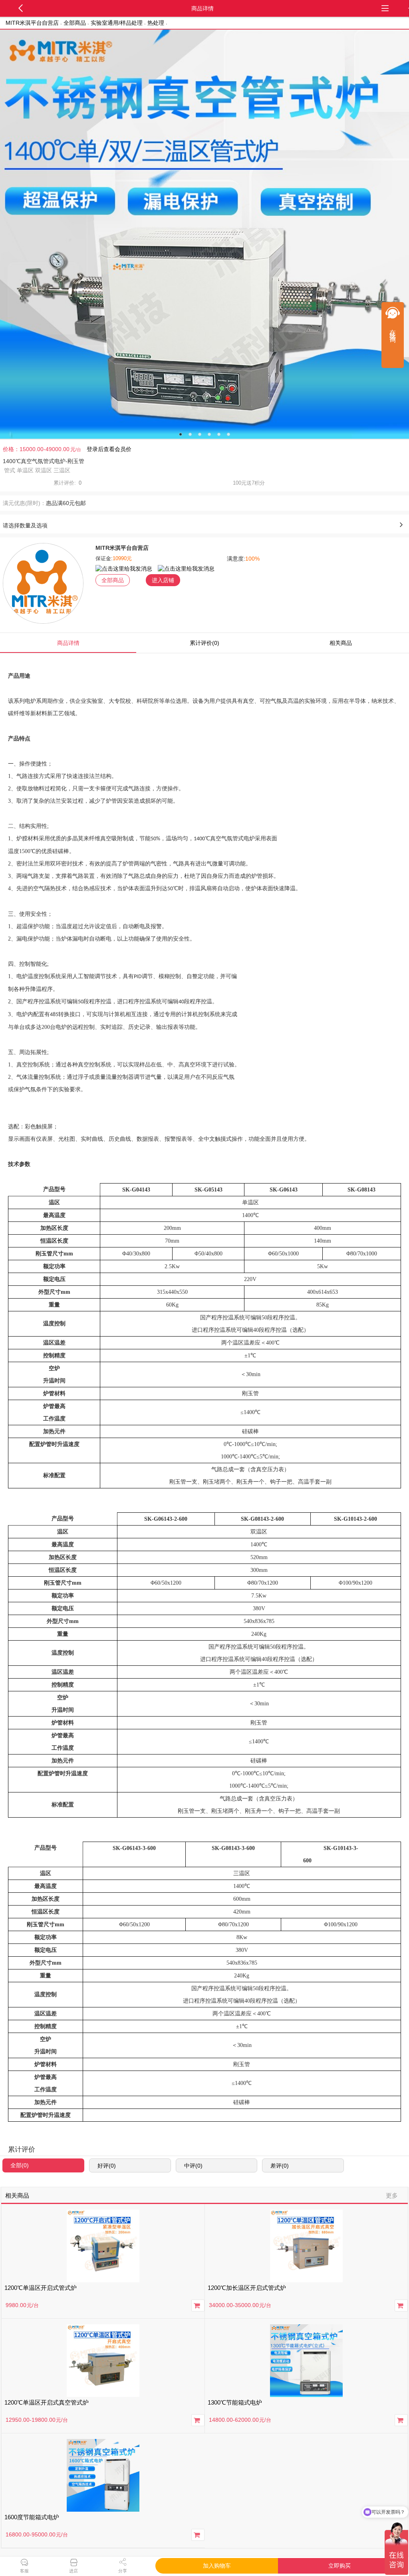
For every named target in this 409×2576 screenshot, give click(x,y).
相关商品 (341, 643)
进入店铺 (163, 580)
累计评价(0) (204, 643)
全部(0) (20, 2165)
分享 (123, 2571)
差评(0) (280, 2166)
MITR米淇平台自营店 (32, 23)
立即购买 (340, 2566)
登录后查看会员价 (109, 449)
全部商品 (75, 23)
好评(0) (107, 2166)
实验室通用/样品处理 (117, 23)
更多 (392, 2195)
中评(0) (193, 2166)
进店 (73, 2571)
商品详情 (68, 643)
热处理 (156, 23)
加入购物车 (217, 2566)
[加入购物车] (198, 2305)
